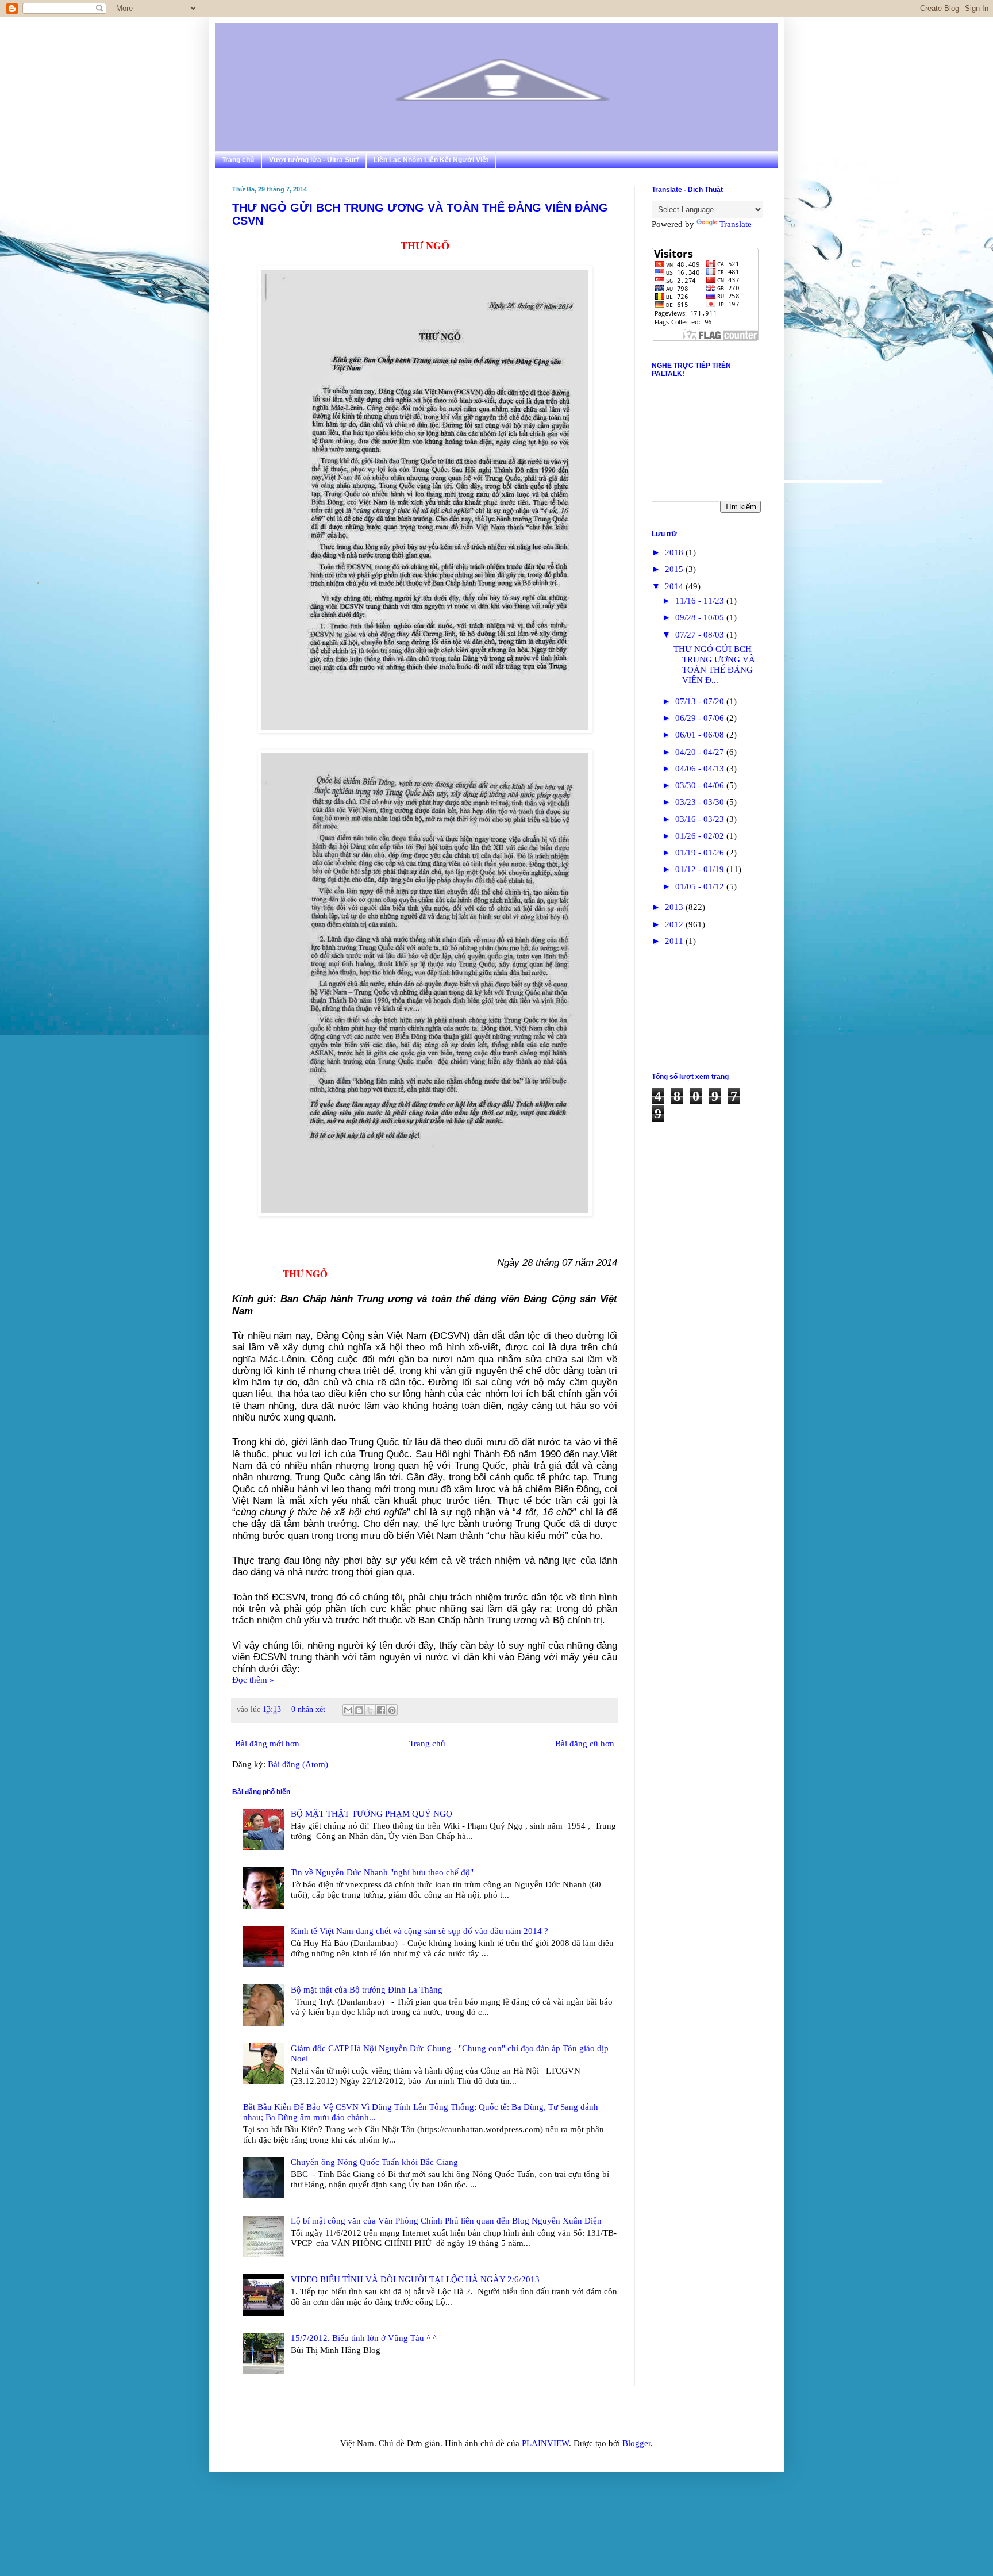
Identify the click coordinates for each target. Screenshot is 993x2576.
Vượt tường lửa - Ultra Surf (314, 160)
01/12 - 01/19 (701, 869)
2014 (675, 586)
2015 (675, 569)
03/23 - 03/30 (701, 802)
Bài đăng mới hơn (267, 1744)
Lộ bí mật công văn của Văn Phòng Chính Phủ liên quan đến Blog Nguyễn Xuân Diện (446, 2221)
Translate (736, 224)
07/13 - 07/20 (701, 701)
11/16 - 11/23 (701, 601)
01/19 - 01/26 (701, 853)
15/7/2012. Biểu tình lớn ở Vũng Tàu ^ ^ (364, 2338)
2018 (675, 552)
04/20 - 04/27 (701, 752)
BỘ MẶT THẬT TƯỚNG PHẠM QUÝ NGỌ (372, 1814)
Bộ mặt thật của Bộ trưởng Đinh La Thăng (367, 1990)
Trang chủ (238, 160)
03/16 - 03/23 (701, 819)
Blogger (636, 2443)
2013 (675, 907)
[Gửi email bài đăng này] (348, 1710)
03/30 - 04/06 (701, 785)
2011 (675, 941)
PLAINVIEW (545, 2443)
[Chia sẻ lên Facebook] (381, 1710)
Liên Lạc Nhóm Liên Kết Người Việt (431, 160)
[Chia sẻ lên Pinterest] (392, 1710)
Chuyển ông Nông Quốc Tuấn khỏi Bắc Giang (374, 2162)
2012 (675, 924)
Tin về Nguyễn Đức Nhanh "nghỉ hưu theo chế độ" (382, 1872)
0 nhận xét (308, 1709)
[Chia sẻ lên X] (370, 1710)
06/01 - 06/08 (701, 735)
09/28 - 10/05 (701, 617)
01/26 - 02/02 (701, 836)
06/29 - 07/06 (701, 718)
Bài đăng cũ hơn (585, 1744)
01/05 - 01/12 (701, 886)
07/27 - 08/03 (701, 635)
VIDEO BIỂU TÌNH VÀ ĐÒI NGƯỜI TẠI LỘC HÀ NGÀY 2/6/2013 (415, 2279)
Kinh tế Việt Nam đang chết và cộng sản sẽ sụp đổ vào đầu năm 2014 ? (419, 1931)
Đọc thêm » (253, 1680)
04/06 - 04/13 (701, 769)
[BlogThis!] (359, 1710)
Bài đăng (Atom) (298, 1764)
